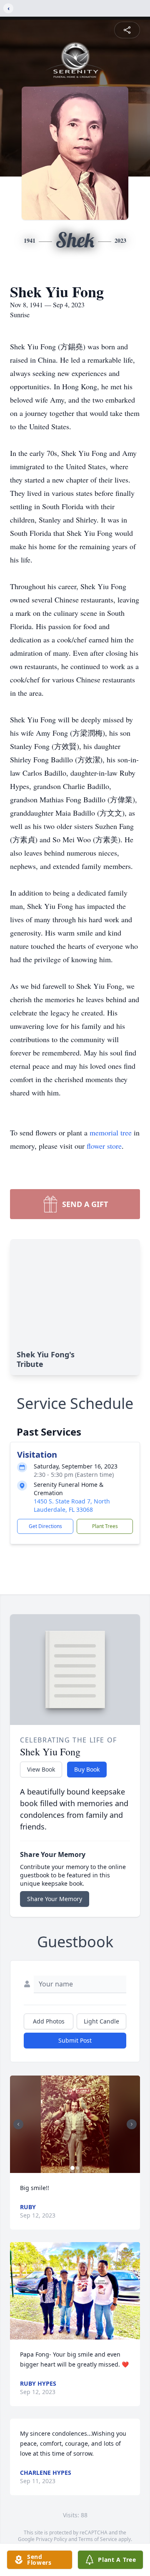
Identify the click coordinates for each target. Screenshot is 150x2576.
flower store (104, 1146)
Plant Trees (105, 1526)
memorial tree (111, 1132)
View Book (41, 1769)
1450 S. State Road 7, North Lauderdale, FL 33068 (72, 1505)
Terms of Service (98, 2539)
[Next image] (132, 2124)
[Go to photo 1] (72, 2168)
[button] (75, 2124)
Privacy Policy (51, 2539)
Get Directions (45, 1526)
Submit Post (75, 2040)
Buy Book (87, 1769)
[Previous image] (18, 2124)
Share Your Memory (55, 1899)
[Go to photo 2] (77, 2168)
